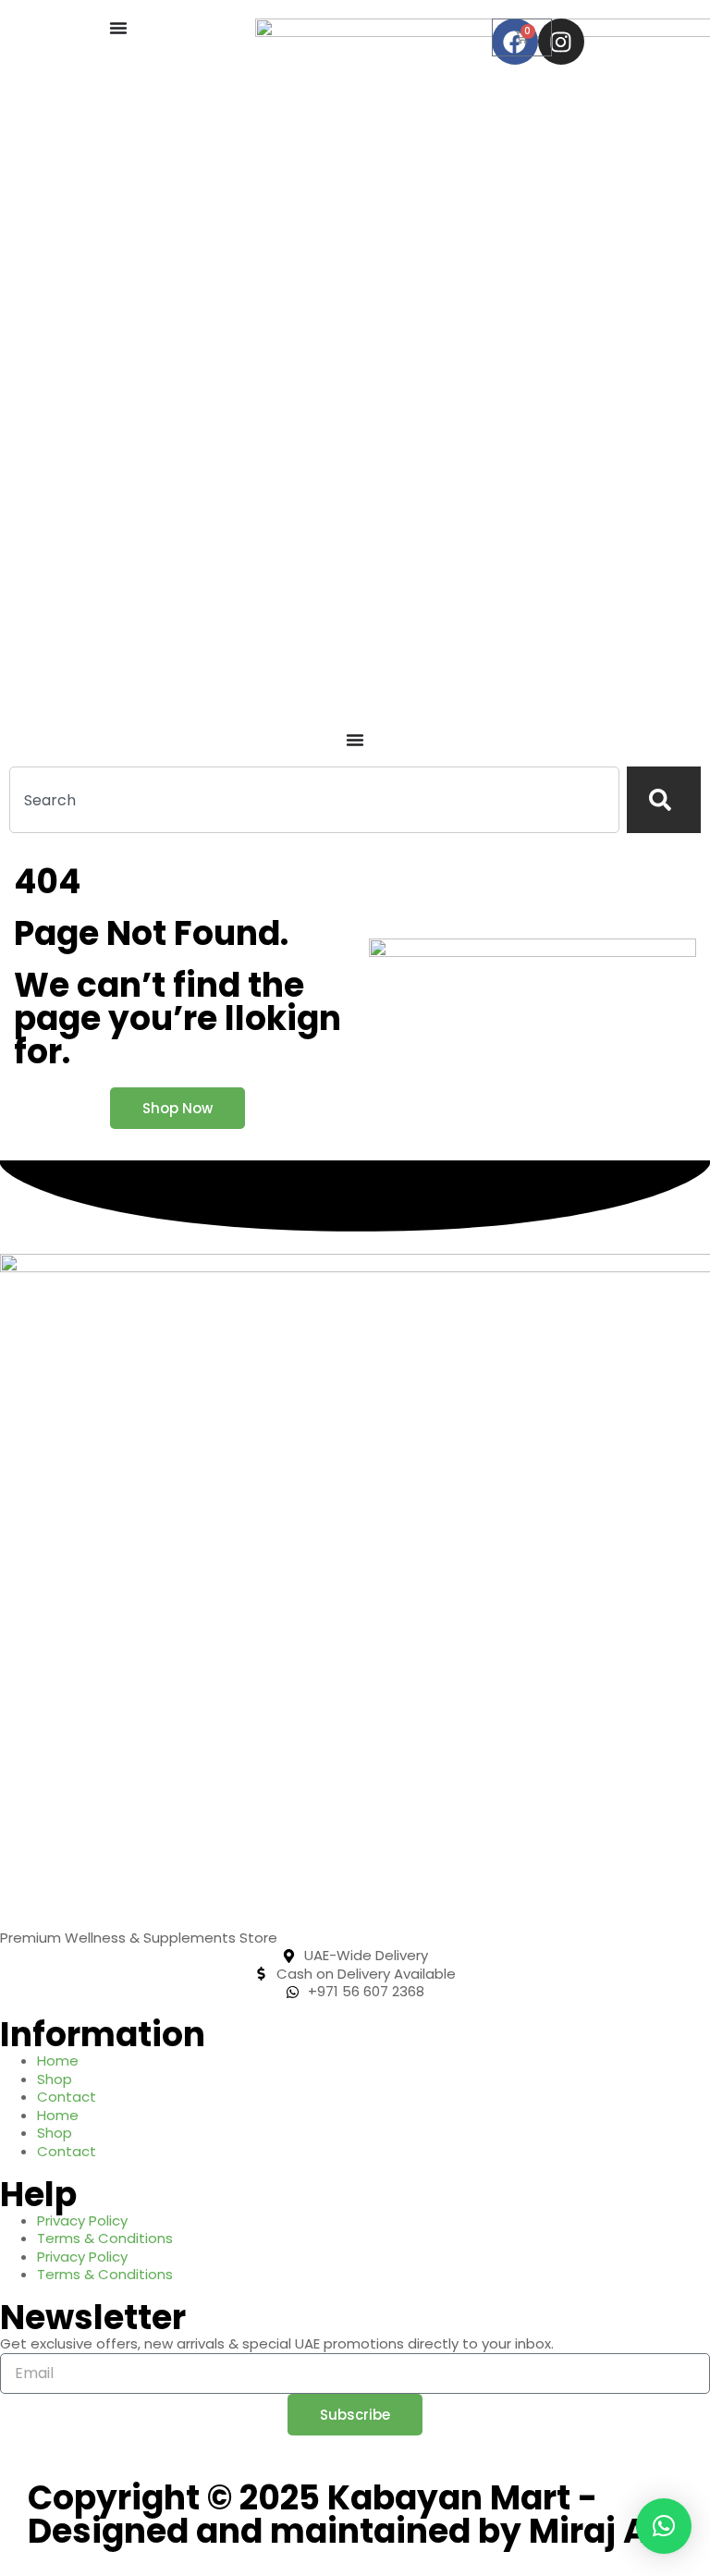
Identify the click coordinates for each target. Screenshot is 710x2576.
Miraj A (588, 2531)
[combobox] (314, 800)
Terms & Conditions (105, 2238)
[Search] (664, 800)
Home (58, 2061)
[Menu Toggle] (118, 28)
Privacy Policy (82, 2220)
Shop (55, 2079)
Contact (67, 2097)
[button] (664, 2526)
